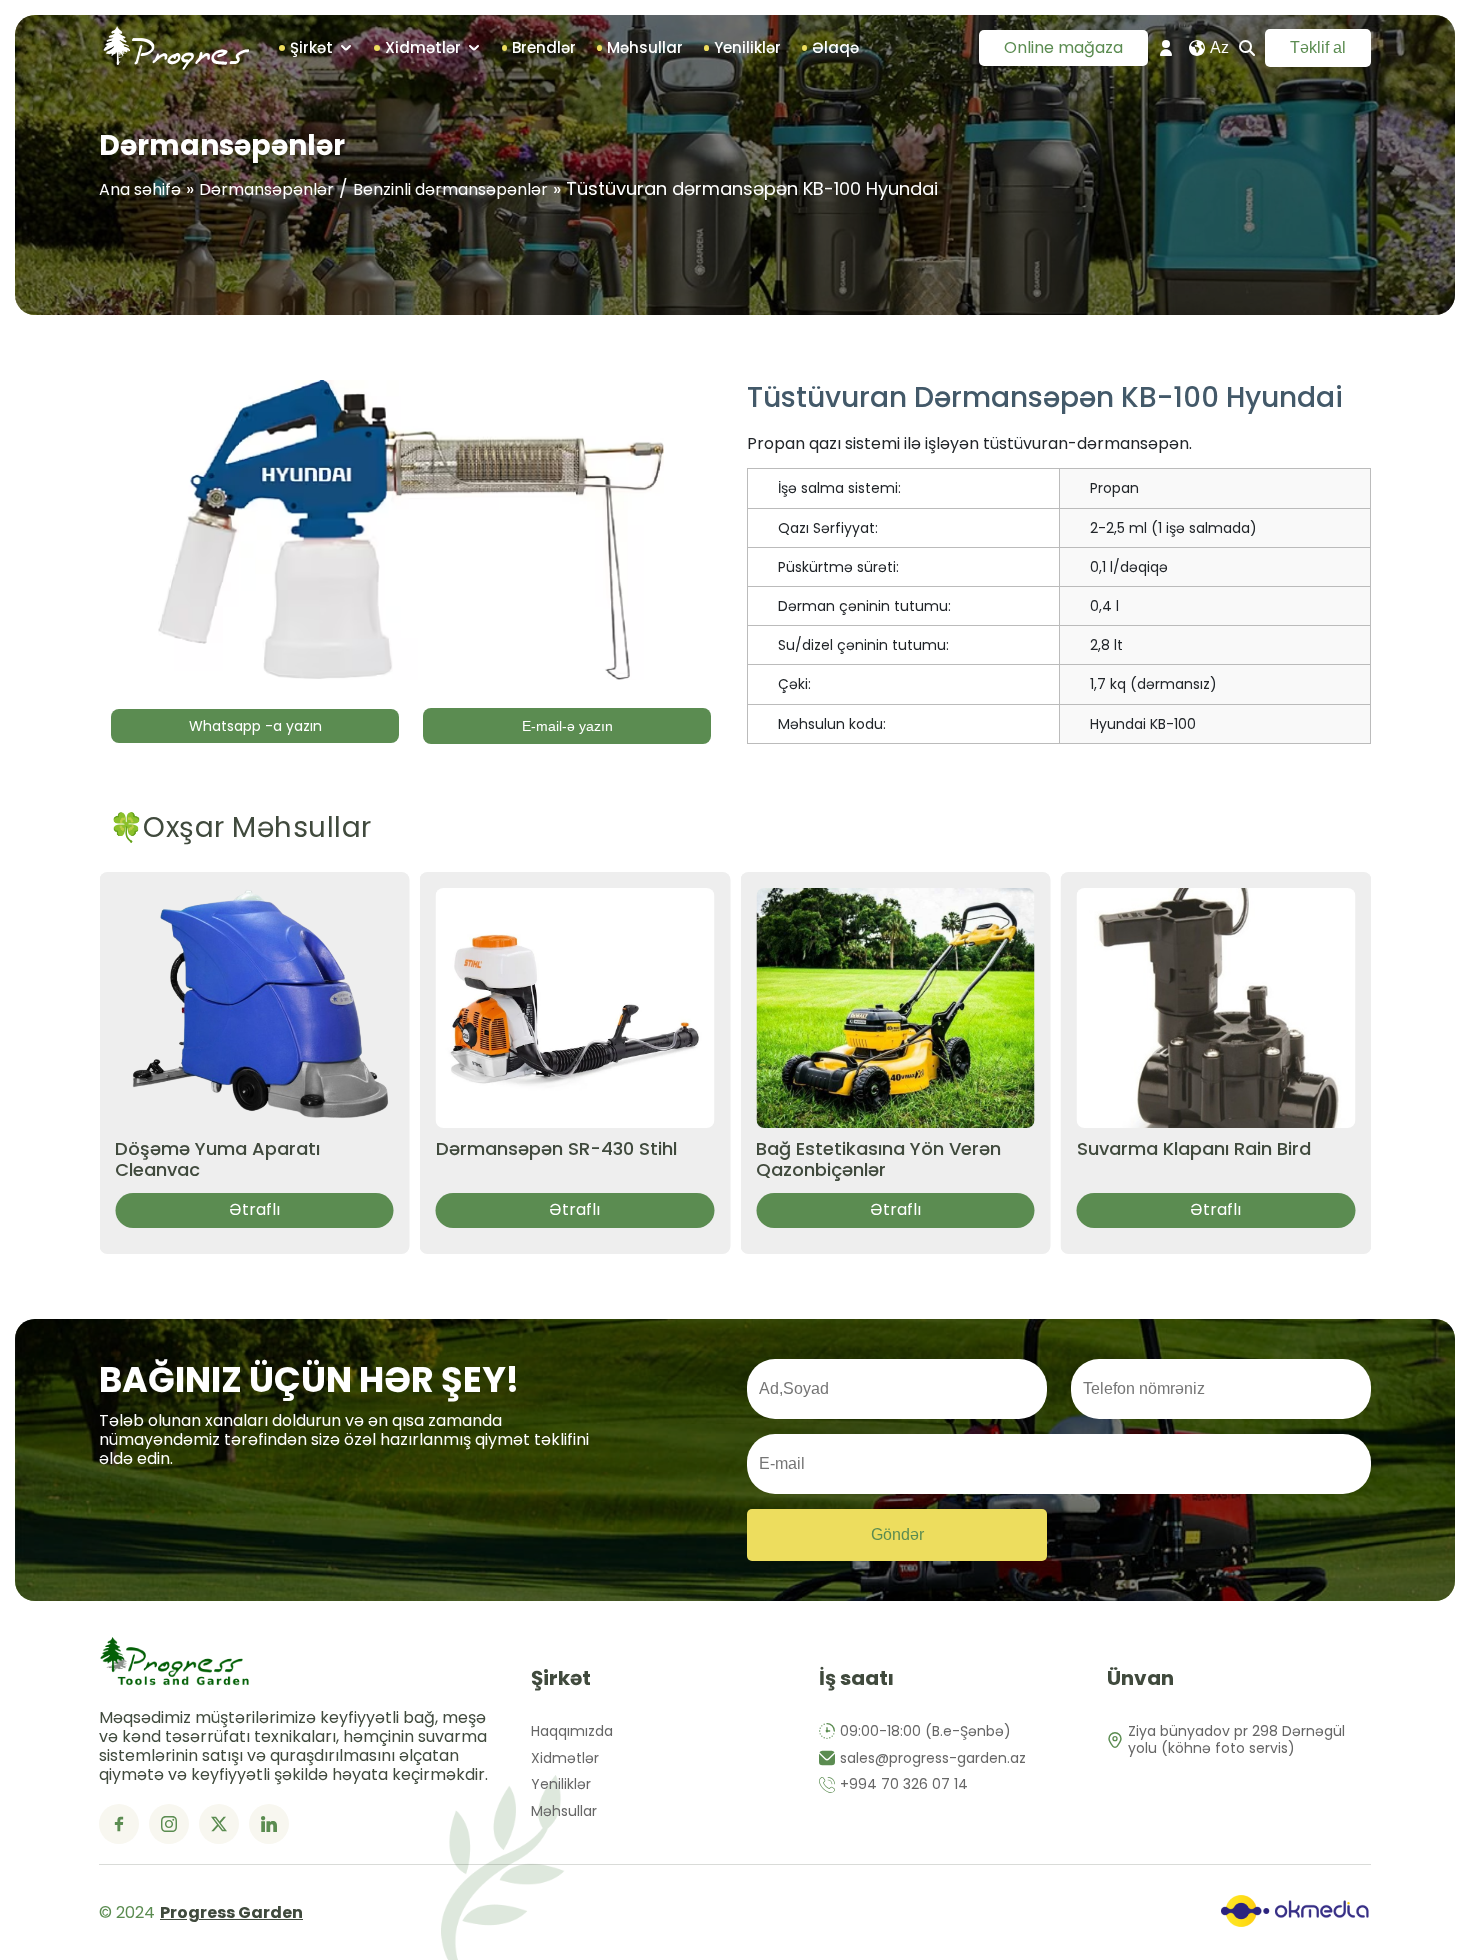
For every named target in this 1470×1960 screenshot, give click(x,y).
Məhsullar (564, 1811)
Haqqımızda (572, 1731)
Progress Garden (231, 1913)
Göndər (897, 1534)
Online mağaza (1063, 47)
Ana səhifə (140, 189)
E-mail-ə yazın (567, 726)
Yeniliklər (561, 1784)
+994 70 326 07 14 (904, 1784)
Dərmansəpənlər (266, 189)
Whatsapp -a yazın (255, 726)
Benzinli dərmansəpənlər (450, 189)
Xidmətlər (565, 1758)
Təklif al (1318, 47)
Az (1219, 47)
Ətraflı (254, 1209)
